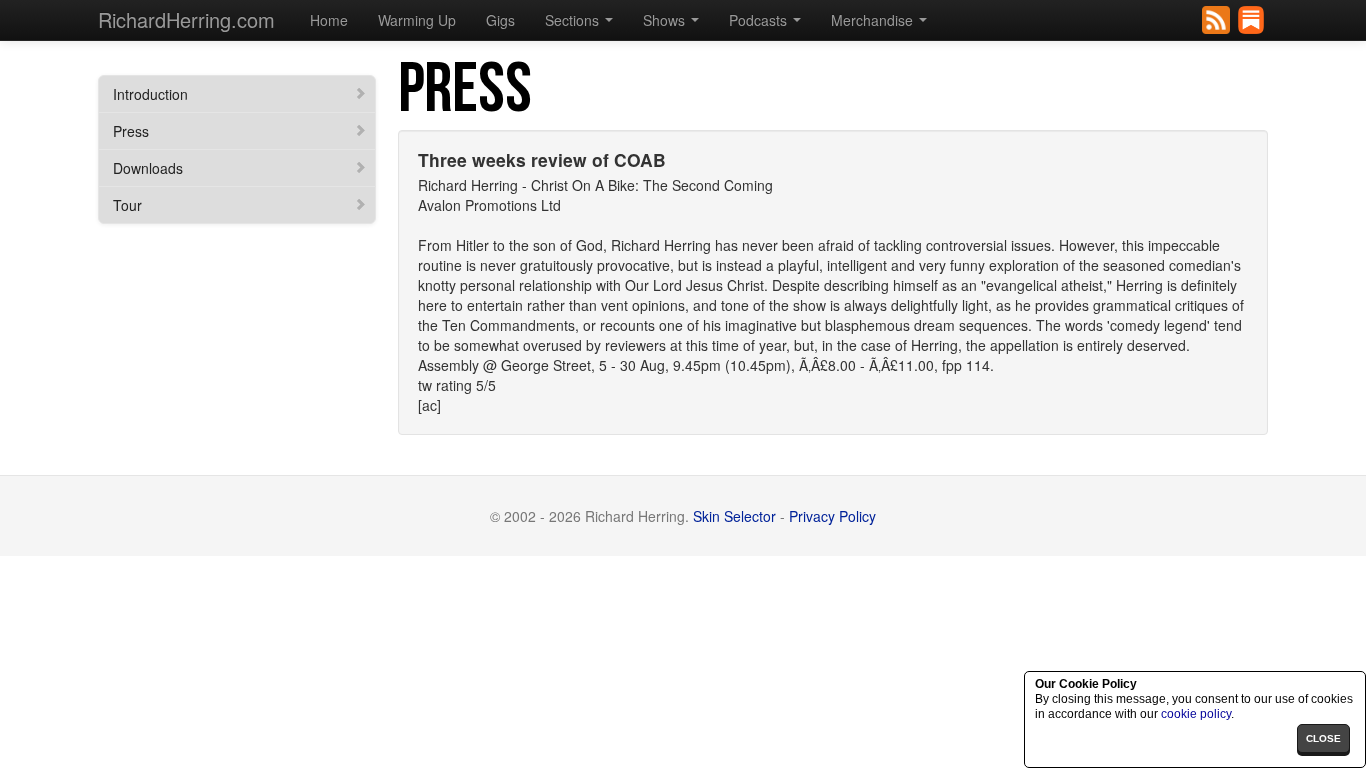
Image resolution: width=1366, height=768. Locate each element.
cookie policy (1196, 714)
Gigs (500, 20)
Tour (127, 205)
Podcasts (760, 20)
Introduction (150, 94)
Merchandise (874, 20)
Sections (574, 20)
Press (131, 131)
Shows (666, 20)
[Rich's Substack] (1252, 18)
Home (329, 20)
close (1323, 738)
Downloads (148, 168)
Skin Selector (734, 516)
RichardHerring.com (186, 19)
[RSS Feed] (1217, 18)
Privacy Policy (832, 516)
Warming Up (417, 20)
